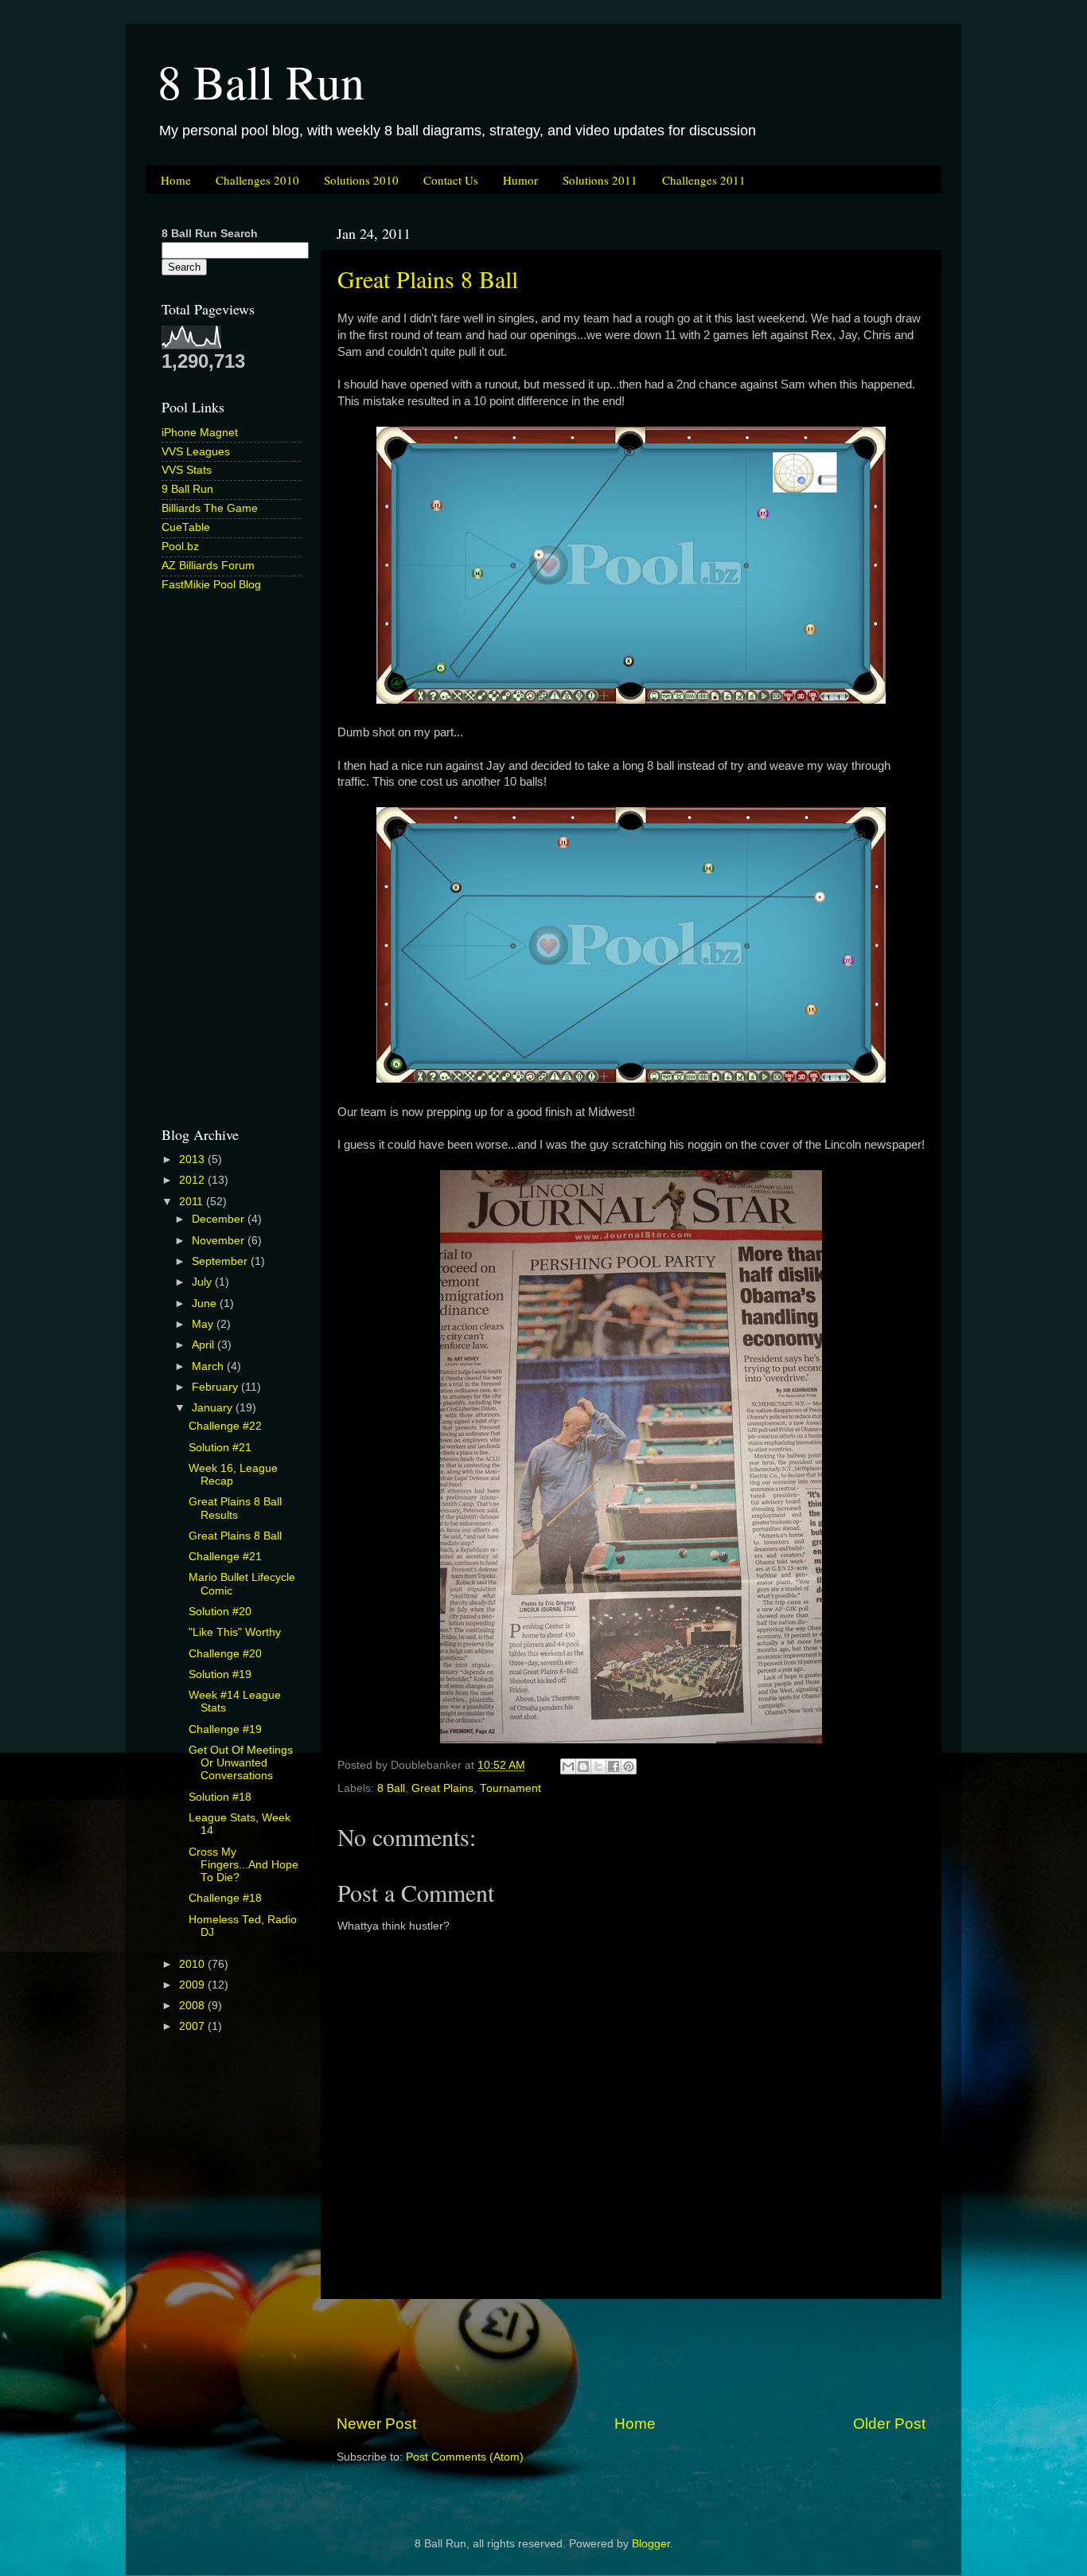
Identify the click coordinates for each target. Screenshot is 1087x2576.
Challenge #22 (225, 1426)
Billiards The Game (210, 508)
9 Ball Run (187, 489)
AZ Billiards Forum (208, 566)
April (205, 1345)
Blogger (651, 2544)
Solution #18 (220, 1797)
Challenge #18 (225, 1898)
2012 (193, 1180)
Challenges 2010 (257, 180)
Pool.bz (180, 546)
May (204, 1324)
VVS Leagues (196, 452)
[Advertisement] (631, 2356)
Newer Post (376, 2424)
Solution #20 (220, 1612)
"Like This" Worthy (235, 1632)
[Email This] (568, 1766)
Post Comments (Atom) (465, 2457)
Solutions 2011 (600, 180)
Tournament (510, 1788)
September (221, 1261)
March (209, 1366)
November (220, 1241)
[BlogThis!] (583, 1766)
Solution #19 (220, 1674)
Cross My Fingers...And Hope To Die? (244, 1865)
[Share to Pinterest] (629, 1766)
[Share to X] (598, 1766)
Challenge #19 (225, 1729)
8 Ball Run (261, 81)
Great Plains (442, 1788)
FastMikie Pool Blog (211, 585)
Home (176, 180)
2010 (193, 1964)
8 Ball (391, 1788)
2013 (193, 1159)
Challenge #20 (225, 1654)
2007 (193, 2026)
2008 (193, 2006)
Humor (520, 180)
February (216, 1387)
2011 (193, 1202)
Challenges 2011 (704, 180)
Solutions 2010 (361, 180)
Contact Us (451, 180)
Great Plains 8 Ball (428, 279)
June (206, 1304)
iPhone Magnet (200, 433)
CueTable (186, 527)
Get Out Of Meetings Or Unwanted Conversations (241, 1763)
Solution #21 (220, 1448)
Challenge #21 (225, 1557)
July (203, 1282)
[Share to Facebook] (614, 1766)
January (214, 1408)
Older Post (889, 2424)
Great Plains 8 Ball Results (235, 1508)
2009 (193, 1985)
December (220, 1219)
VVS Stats (187, 470)
